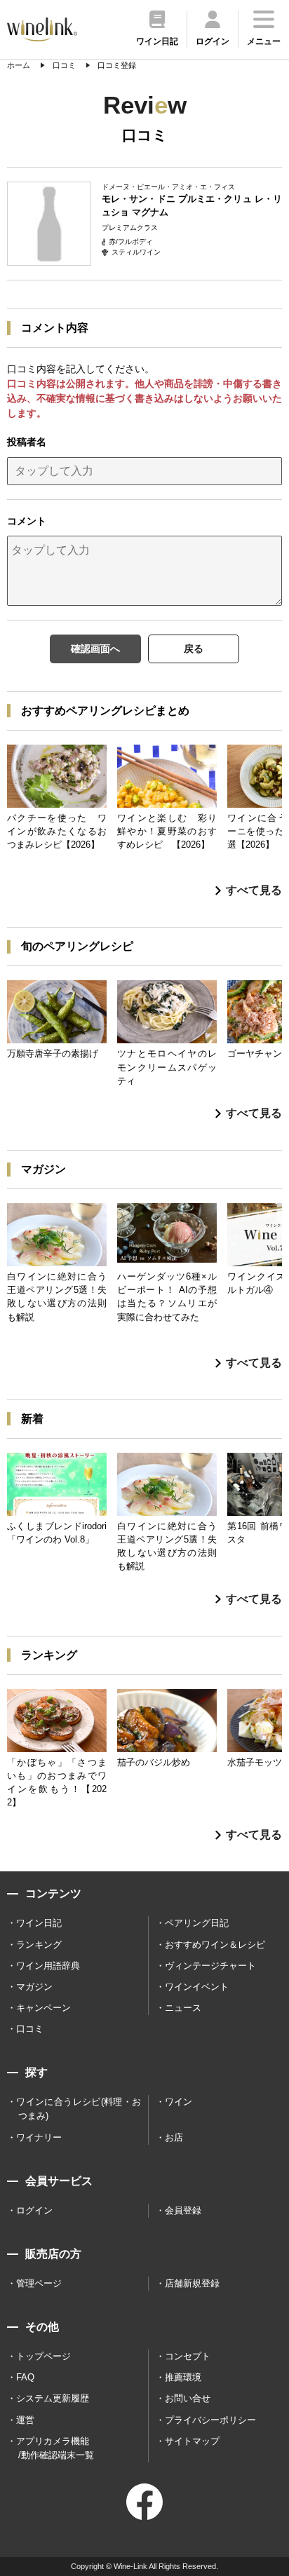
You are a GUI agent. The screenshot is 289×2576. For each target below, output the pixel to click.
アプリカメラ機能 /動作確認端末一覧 (55, 2448)
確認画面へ (95, 649)
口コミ (30, 2029)
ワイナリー (39, 2137)
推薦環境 (183, 2377)
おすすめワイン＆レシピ (215, 1945)
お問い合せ (188, 2398)
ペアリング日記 (197, 1923)
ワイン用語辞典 (48, 1966)
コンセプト (188, 2356)
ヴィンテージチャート (210, 1966)
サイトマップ (192, 2441)
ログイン (34, 2210)
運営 (25, 2420)
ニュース (183, 2008)
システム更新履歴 (53, 2398)
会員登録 (183, 2210)
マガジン (34, 1987)
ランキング (39, 1945)
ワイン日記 (39, 1923)
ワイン (179, 2102)
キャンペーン (43, 2008)
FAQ (25, 2377)
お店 (174, 2137)
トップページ (43, 2356)
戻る (194, 649)
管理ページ (39, 2283)
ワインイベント (197, 1987)
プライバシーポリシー (210, 2420)
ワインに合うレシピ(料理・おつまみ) (79, 2109)
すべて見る (254, 890)
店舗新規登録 (192, 2283)
